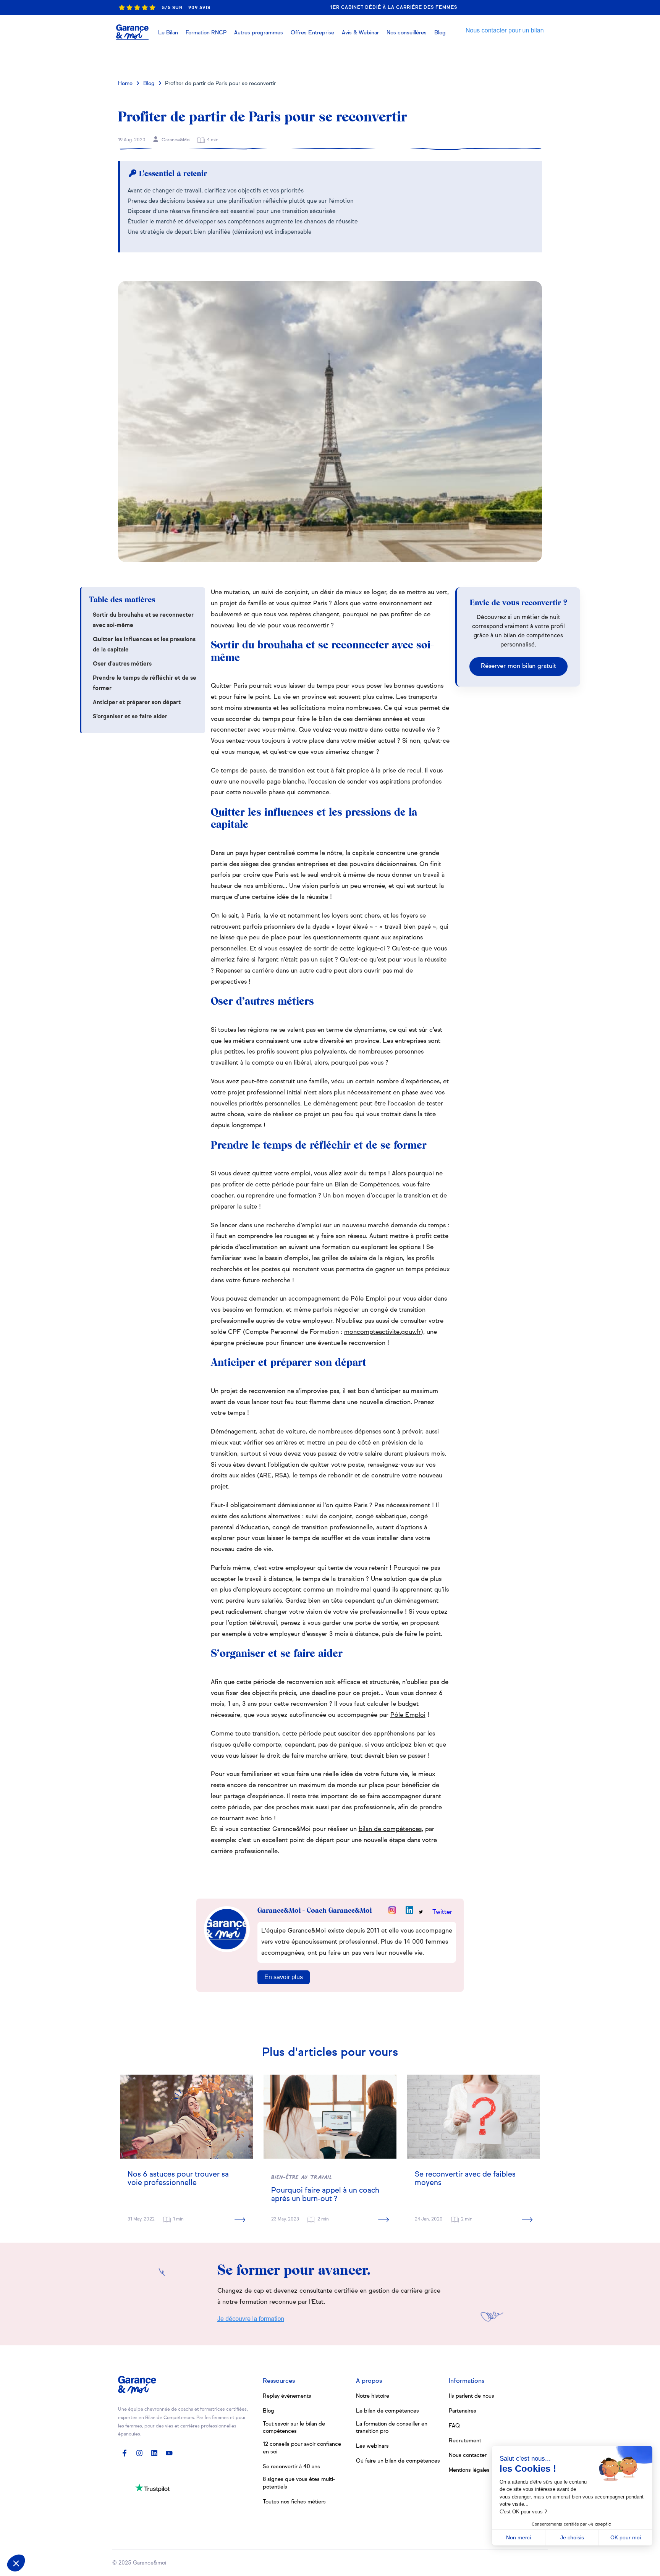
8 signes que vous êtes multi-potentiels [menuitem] (299, 2483)
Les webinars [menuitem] (372, 2446)
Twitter (442, 1912)
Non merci (518, 2537)
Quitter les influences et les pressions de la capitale (144, 645)
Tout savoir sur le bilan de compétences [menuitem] (294, 2428)
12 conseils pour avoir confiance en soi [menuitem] (302, 2448)
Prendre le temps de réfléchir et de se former (145, 683)
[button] (360, 33)
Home (125, 84)
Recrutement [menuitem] (465, 2441)
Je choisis (572, 2537)
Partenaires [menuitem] (463, 2411)
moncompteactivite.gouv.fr (383, 1332)
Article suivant (509, 59)
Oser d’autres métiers (122, 664)
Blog (149, 84)
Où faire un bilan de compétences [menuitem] (398, 2461)
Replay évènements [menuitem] (287, 2396)
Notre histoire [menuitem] (373, 2396)
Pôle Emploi (408, 1715)
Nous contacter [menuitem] (468, 2455)
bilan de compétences (390, 1829)
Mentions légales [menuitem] (469, 2470)
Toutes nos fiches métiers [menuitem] (294, 2502)
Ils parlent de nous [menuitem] (472, 2396)
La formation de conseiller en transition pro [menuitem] (392, 2428)
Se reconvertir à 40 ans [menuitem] (291, 2467)
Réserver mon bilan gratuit (518, 666)
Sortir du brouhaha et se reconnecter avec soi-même (143, 620)
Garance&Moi (176, 140)
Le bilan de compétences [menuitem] (387, 2411)
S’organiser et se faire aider (130, 717)
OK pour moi (626, 2537)
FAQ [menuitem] (454, 2426)
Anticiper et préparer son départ (137, 702)
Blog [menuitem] (269, 2411)
